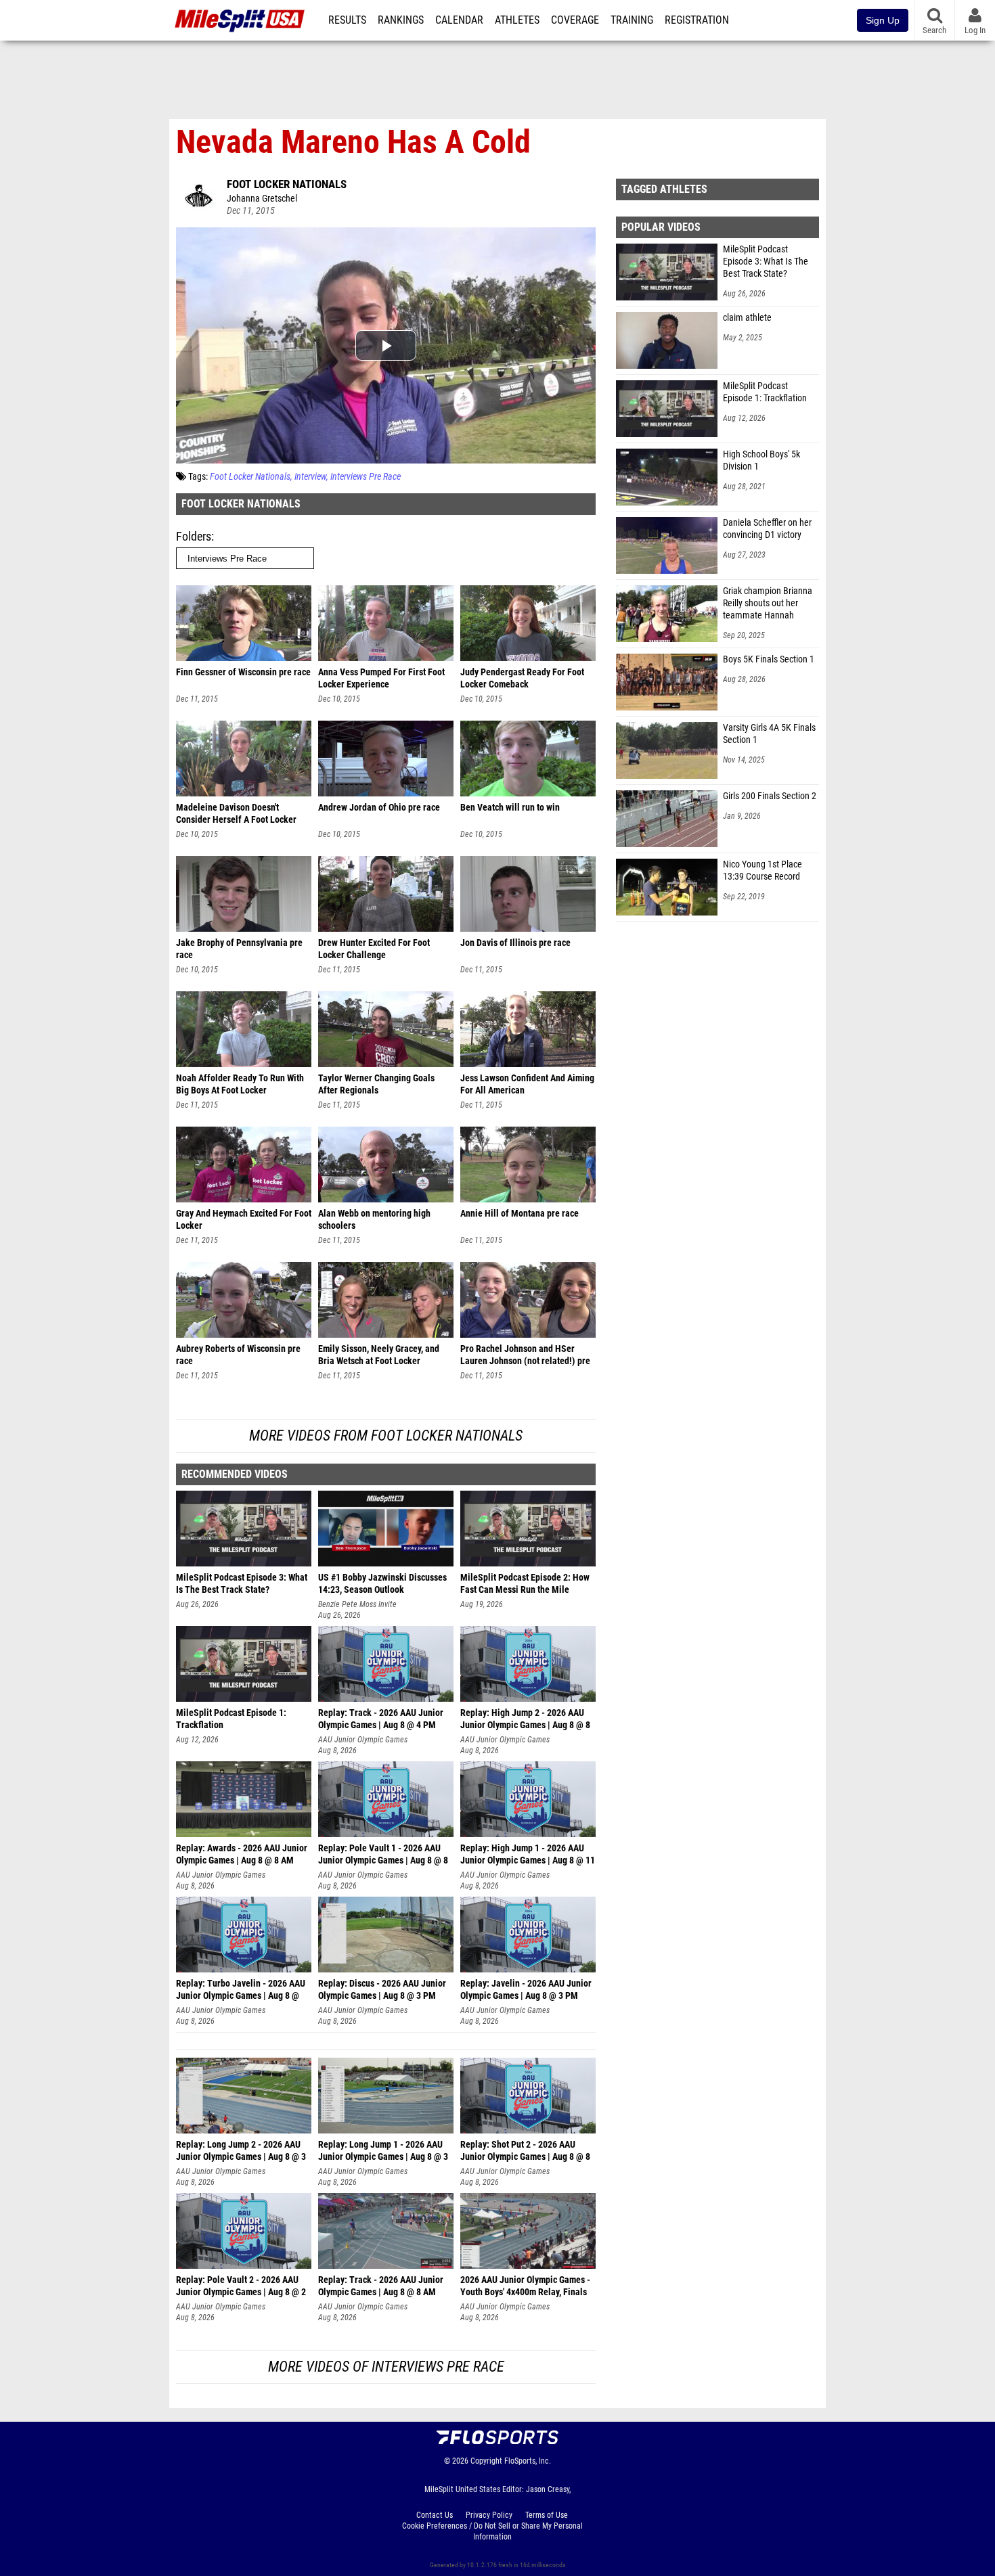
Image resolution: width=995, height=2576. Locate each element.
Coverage (575, 20)
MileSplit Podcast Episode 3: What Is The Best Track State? (766, 262)
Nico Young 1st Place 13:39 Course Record (762, 871)
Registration (697, 20)
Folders (194, 536)
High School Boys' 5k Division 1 (761, 460)
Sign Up (883, 20)
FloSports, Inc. (528, 2461)
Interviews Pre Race (366, 477)
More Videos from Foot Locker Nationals (386, 1436)
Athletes (517, 20)
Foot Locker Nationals (287, 184)
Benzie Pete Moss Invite (357, 1604)
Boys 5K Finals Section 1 (769, 659)
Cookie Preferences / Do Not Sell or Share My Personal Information (492, 2531)
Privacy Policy (489, 2515)
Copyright (486, 2461)
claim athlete (747, 318)
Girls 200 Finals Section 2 (770, 796)
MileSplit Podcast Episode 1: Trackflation (765, 392)
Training (632, 20)
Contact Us (435, 2515)
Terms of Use (547, 2515)
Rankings (401, 20)
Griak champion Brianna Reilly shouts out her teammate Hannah (768, 603)
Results (347, 20)
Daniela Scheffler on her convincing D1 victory (767, 529)
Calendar (459, 20)
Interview (310, 477)
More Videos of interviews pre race (386, 2367)
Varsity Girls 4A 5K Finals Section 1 (769, 734)
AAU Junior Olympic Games (363, 1740)
